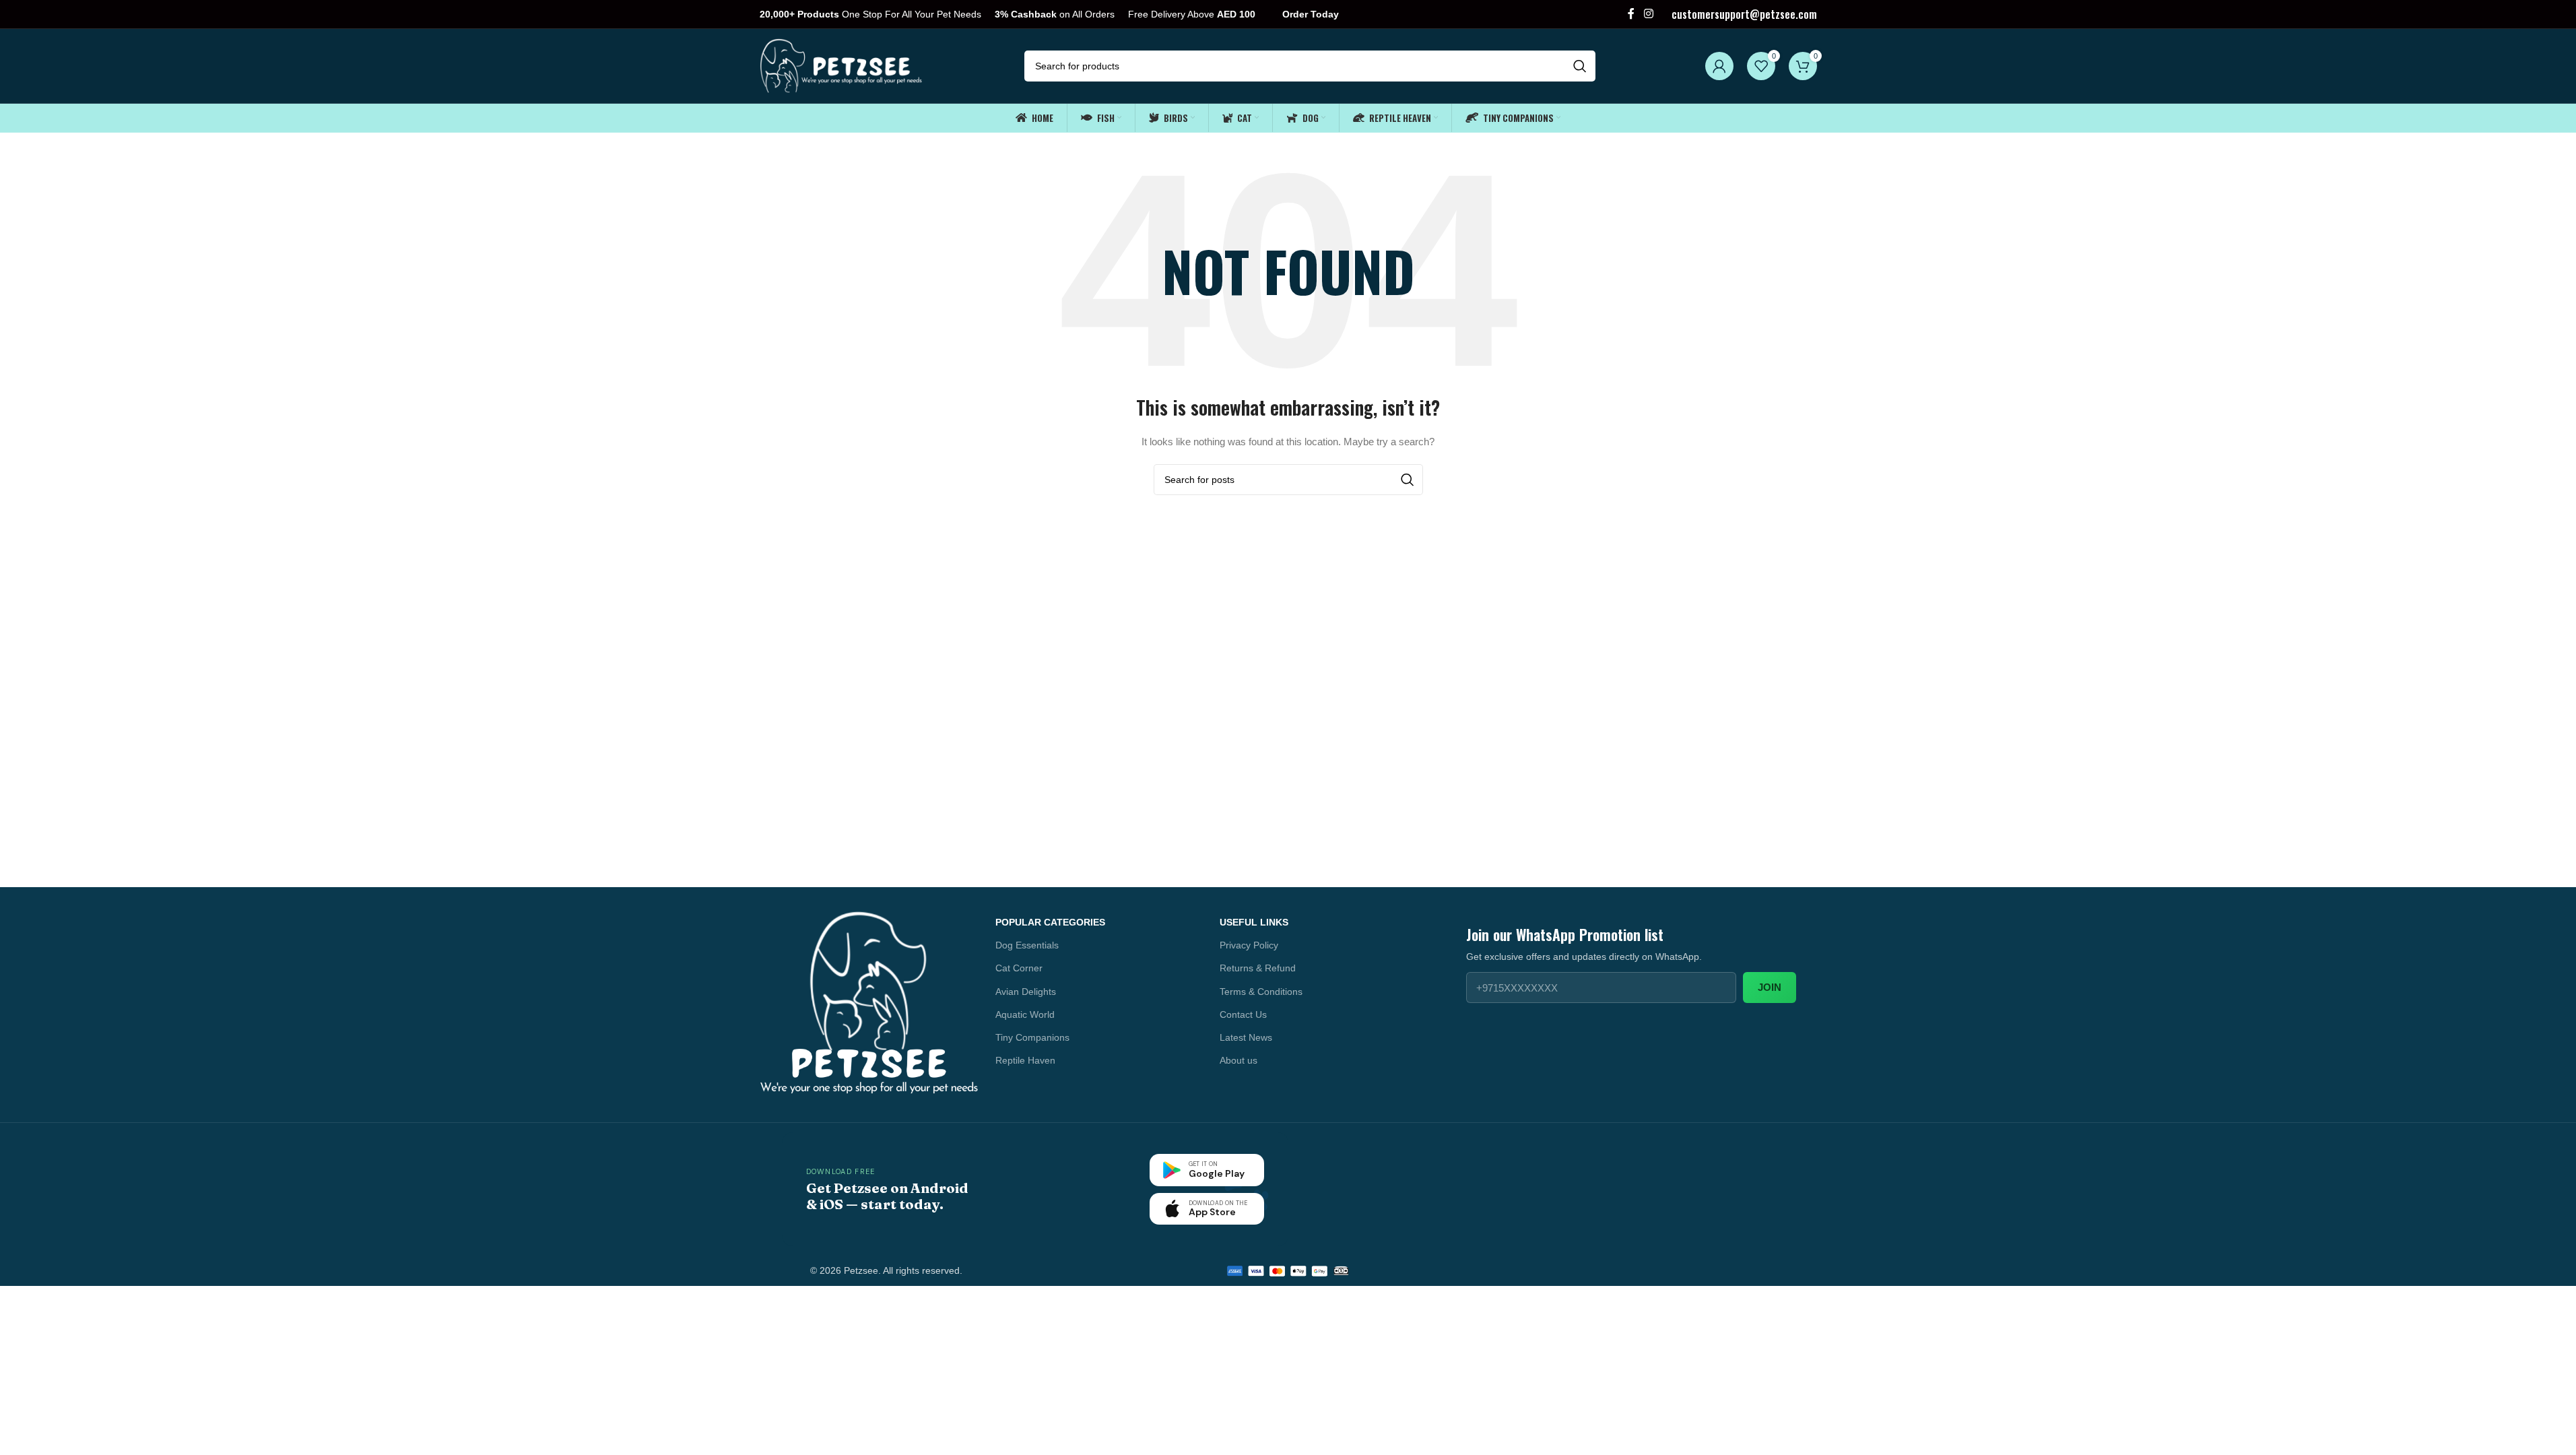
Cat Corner (1019, 968)
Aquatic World (1025, 1014)
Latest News (1246, 1037)
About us (1239, 1060)
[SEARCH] (1580, 66)
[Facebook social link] (1631, 14)
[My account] (1719, 66)
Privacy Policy (1249, 945)
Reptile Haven (1025, 1060)
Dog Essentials (1027, 945)
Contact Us (1243, 1014)
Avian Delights (1026, 992)
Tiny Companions (1032, 1037)
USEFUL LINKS (1254, 922)
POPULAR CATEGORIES (1050, 922)
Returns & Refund (1258, 968)
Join (1770, 987)
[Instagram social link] (1648, 14)
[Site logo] (842, 65)
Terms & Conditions (1261, 992)
